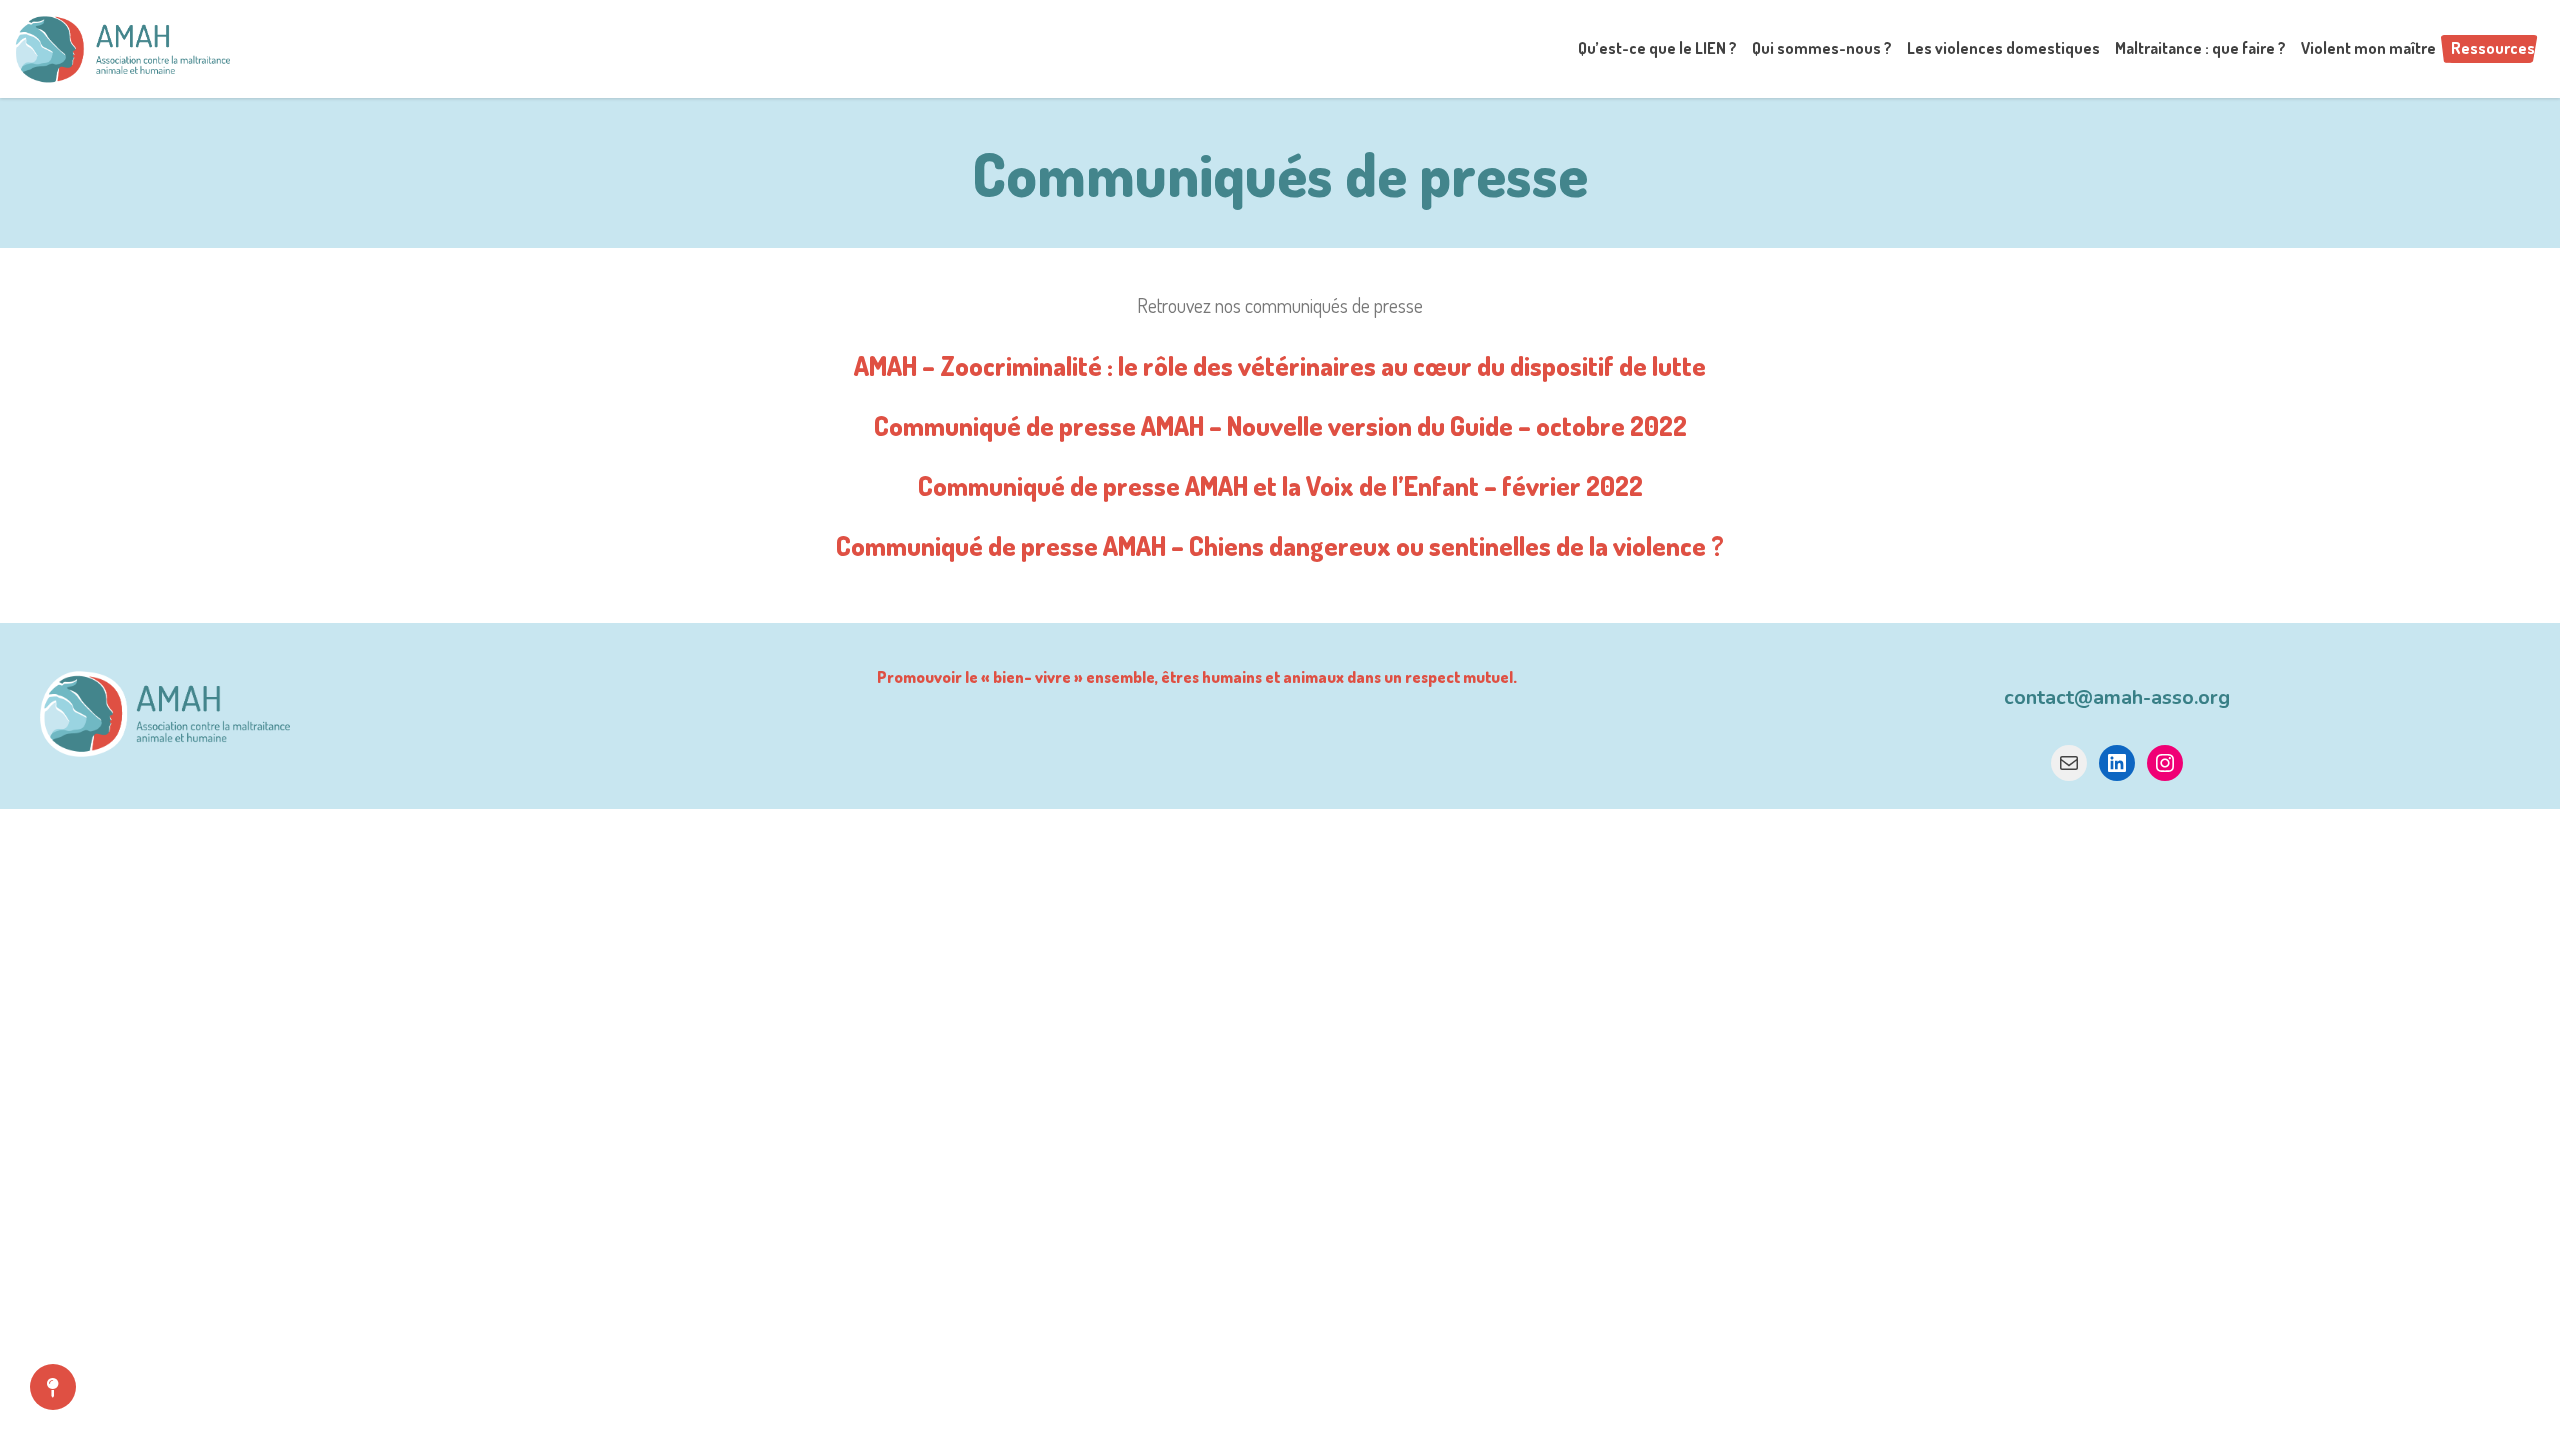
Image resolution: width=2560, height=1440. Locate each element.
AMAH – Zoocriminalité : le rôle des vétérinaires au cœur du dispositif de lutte (1280, 365)
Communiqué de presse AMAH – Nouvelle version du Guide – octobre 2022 (1280, 425)
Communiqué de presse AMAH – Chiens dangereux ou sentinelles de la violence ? (1280, 545)
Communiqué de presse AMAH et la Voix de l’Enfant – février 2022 (1280, 485)
